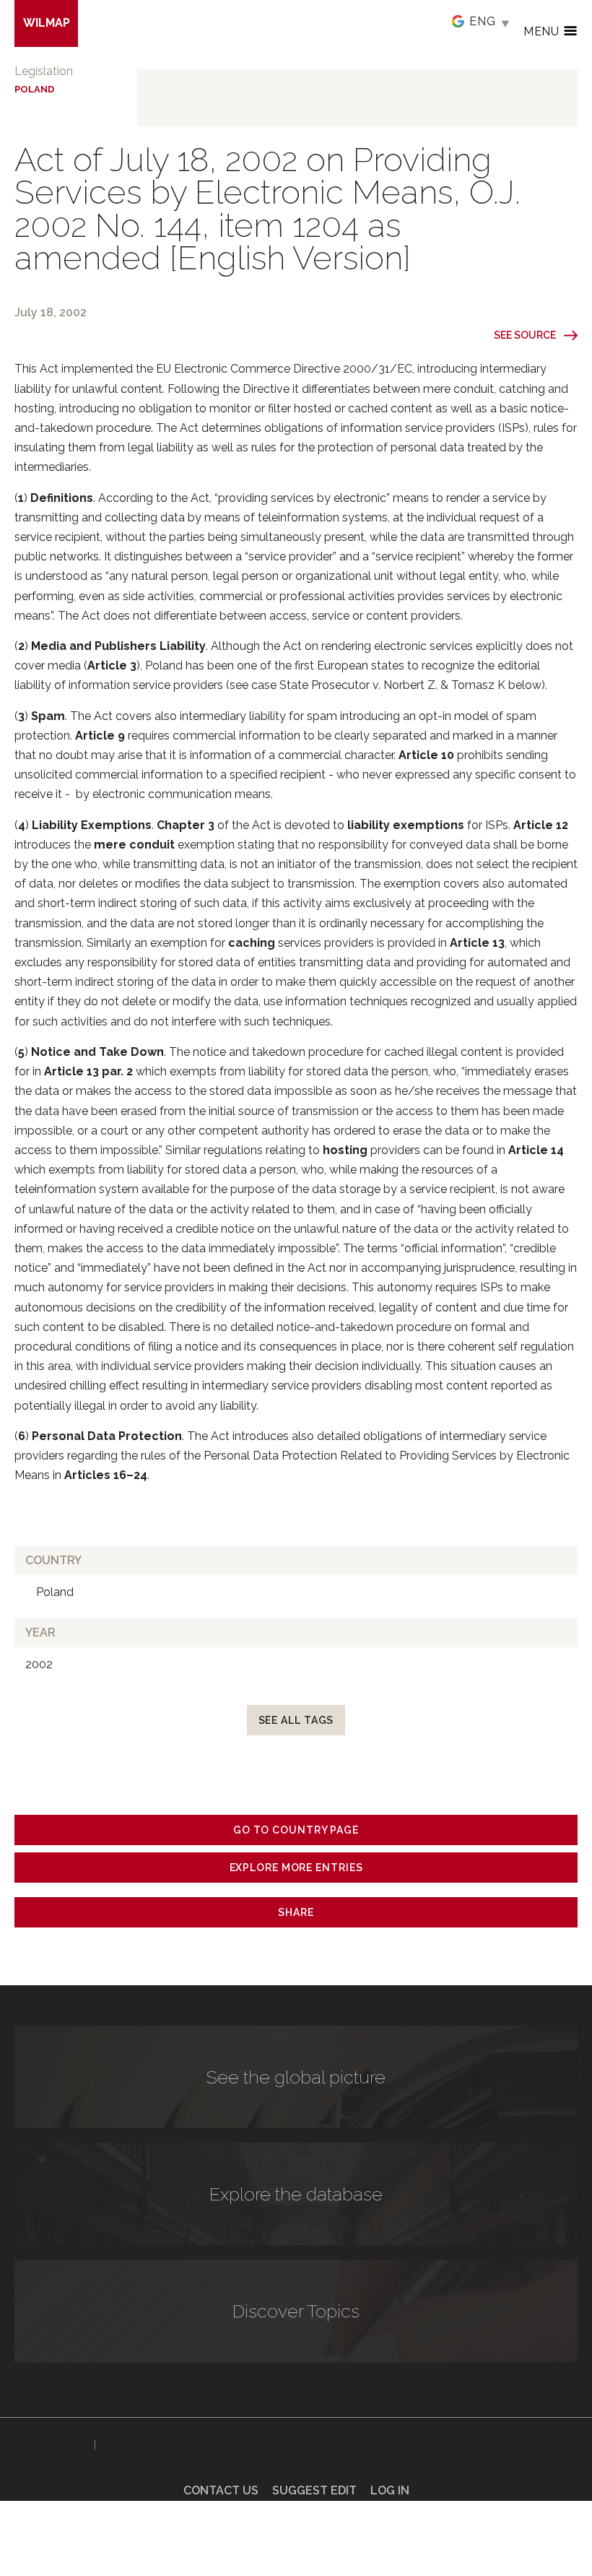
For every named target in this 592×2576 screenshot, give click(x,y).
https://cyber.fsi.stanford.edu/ (51, 2442)
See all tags (296, 1720)
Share (296, 1912)
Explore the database (296, 2194)
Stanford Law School (151, 2445)
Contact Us (221, 2490)
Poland (34, 89)
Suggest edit (314, 2490)
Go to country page (296, 1830)
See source (525, 335)
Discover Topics (296, 2311)
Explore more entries (296, 1868)
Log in (390, 2490)
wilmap (47, 23)
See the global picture (296, 2077)
